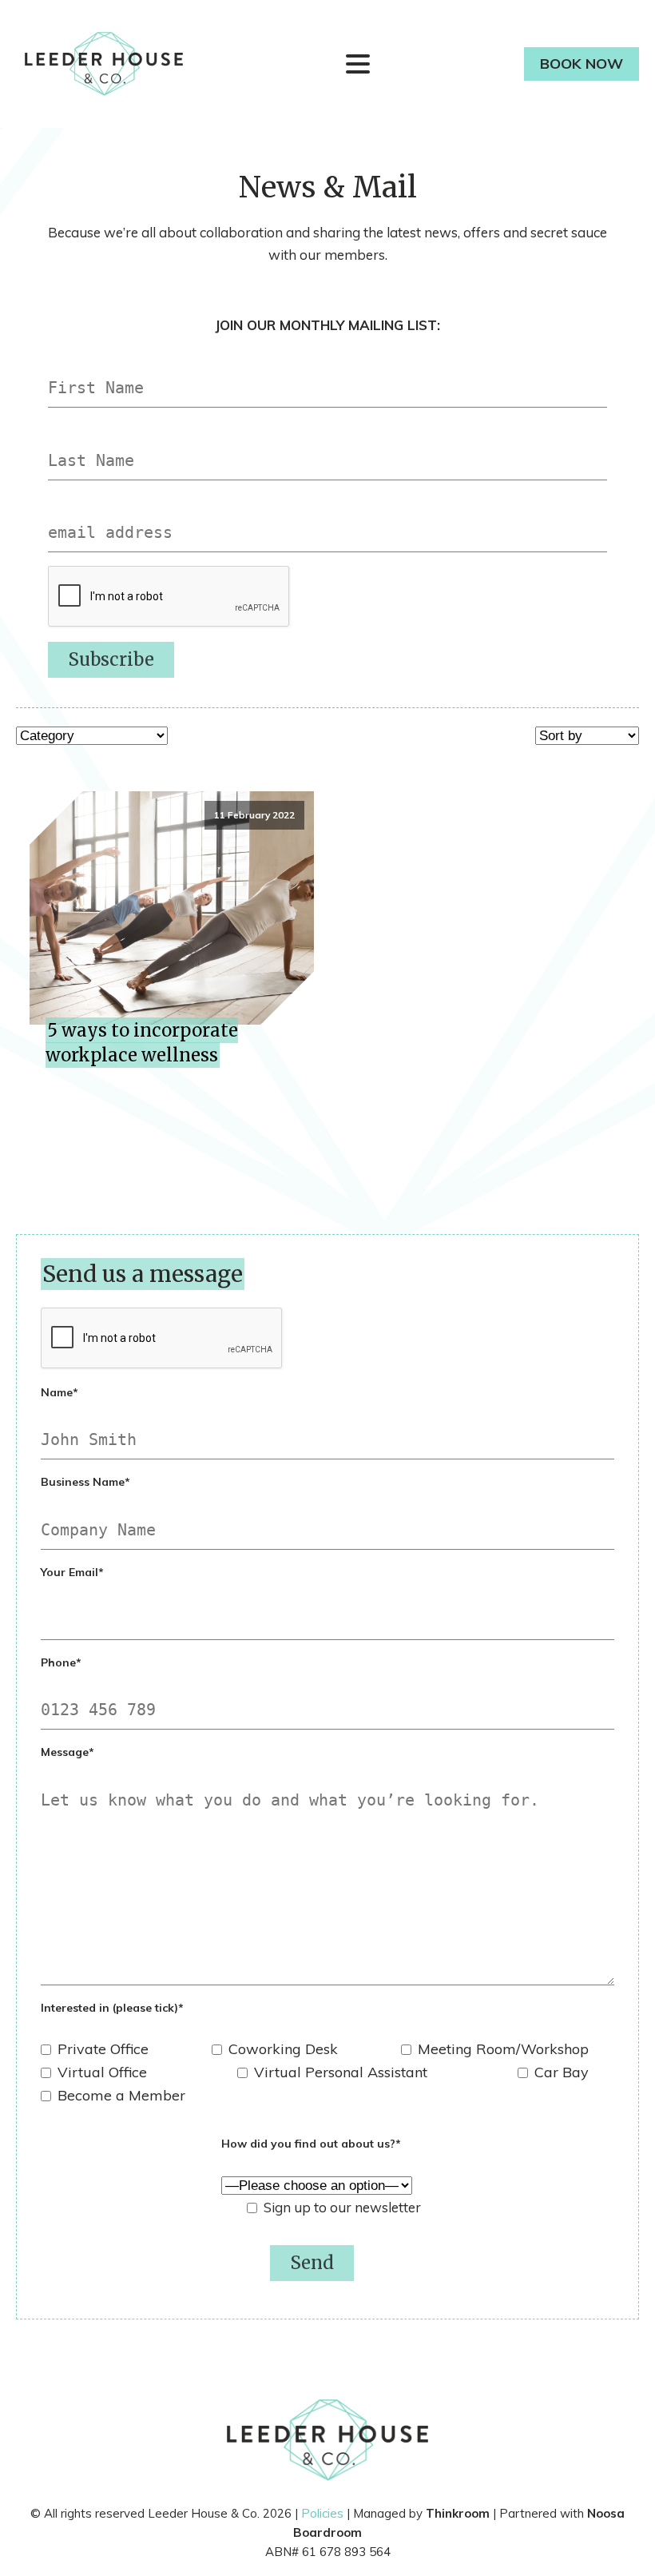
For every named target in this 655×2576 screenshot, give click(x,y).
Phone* (61, 1662)
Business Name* (85, 1482)
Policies (322, 2513)
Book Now (582, 64)
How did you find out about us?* (311, 2144)
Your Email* (72, 1572)
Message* (67, 1752)
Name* (60, 1392)
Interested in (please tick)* (112, 2008)
